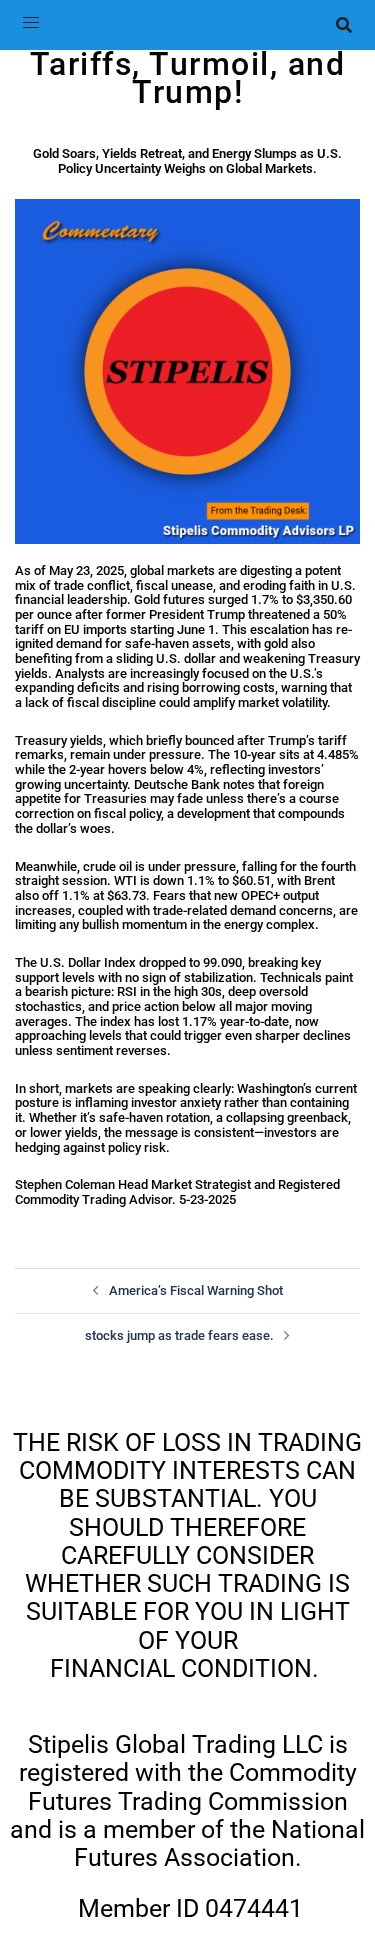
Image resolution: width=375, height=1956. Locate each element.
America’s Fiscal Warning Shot (196, 1290)
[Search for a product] (344, 25)
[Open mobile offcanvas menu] (31, 25)
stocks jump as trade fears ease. (179, 1335)
